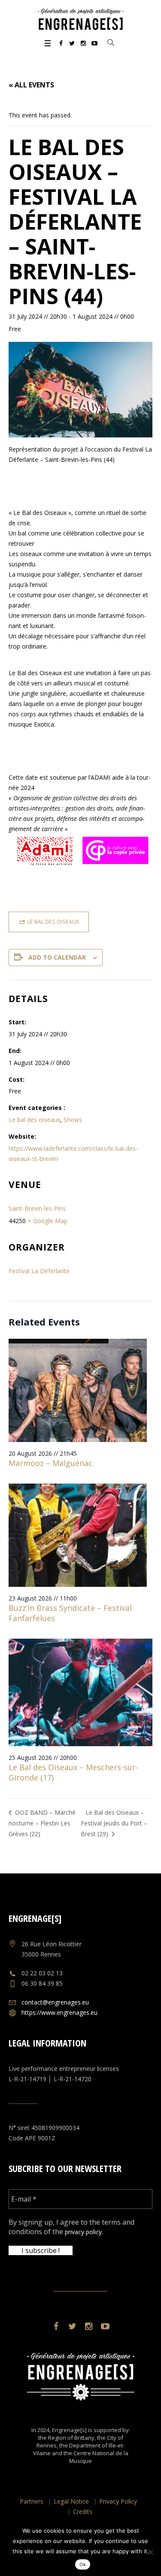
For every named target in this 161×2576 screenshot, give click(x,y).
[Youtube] (94, 43)
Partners (32, 2501)
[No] (150, 2552)
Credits (83, 2512)
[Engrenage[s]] (81, 19)
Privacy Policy (118, 2501)
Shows (73, 1120)
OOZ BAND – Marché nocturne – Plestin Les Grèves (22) (42, 1823)
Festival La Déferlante (39, 1271)
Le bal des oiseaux (34, 1120)
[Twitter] (72, 43)
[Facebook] (61, 43)
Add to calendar (57, 957)
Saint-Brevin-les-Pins (37, 1208)
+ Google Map (47, 1221)
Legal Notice (71, 2501)
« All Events (31, 85)
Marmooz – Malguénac (50, 1463)
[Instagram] (83, 43)
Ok (83, 2564)
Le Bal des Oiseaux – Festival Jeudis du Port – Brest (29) (114, 1823)
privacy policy (83, 2232)
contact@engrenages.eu (55, 2002)
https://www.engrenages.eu (59, 2012)
